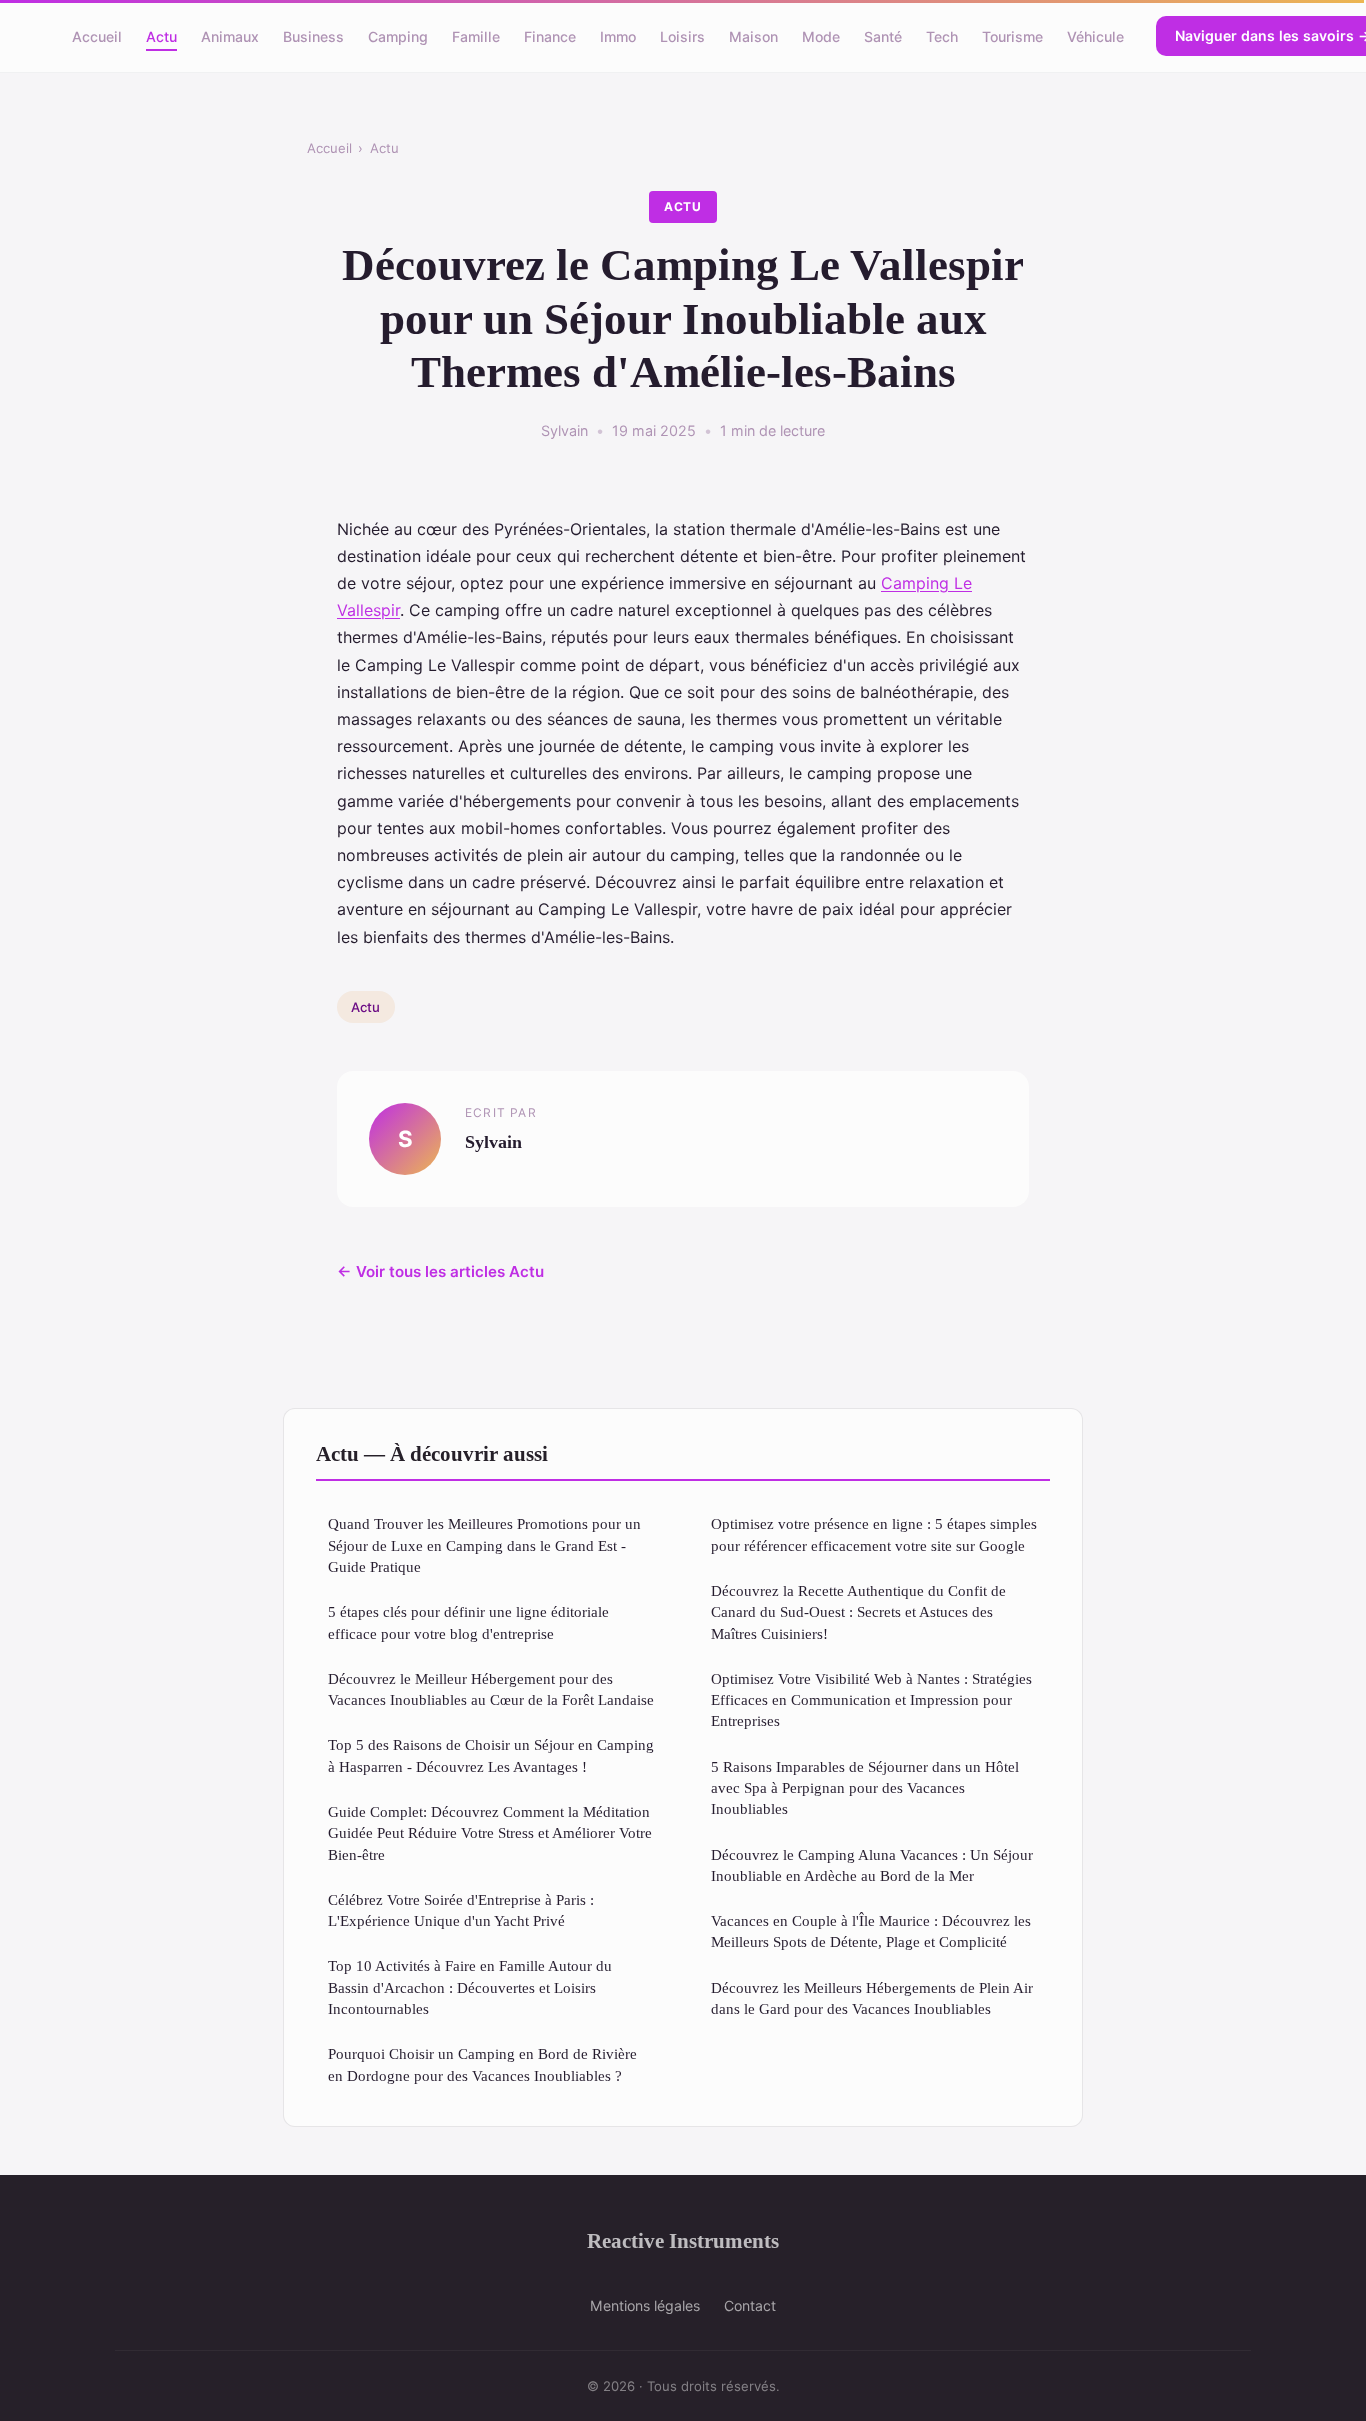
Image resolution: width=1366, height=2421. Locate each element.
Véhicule (1095, 35)
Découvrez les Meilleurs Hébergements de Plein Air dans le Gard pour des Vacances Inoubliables (872, 1998)
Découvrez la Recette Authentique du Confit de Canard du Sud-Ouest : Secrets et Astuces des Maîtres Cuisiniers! (858, 1612)
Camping (398, 35)
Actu (161, 35)
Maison (753, 35)
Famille (476, 35)
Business (313, 35)
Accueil (97, 35)
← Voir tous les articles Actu (440, 1271)
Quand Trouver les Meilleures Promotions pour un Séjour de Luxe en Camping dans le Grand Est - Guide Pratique (484, 1545)
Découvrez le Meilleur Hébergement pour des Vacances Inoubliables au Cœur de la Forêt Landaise (491, 1689)
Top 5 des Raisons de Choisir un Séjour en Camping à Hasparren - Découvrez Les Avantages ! (491, 1755)
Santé (883, 35)
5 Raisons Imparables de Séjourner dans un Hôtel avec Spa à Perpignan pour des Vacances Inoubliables (865, 1788)
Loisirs (682, 35)
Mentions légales (645, 2305)
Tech (942, 35)
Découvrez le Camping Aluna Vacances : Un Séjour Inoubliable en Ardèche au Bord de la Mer (872, 1865)
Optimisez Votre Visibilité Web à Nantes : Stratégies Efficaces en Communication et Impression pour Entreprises (871, 1700)
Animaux (230, 35)
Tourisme (1012, 35)
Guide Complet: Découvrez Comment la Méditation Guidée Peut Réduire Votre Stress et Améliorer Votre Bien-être (490, 1833)
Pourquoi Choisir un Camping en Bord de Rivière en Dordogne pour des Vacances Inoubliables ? (482, 2064)
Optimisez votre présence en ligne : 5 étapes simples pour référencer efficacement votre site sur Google (874, 1534)
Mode (821, 35)
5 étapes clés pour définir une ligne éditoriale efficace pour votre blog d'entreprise (468, 1622)
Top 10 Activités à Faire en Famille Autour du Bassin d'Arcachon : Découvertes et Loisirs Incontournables (470, 1987)
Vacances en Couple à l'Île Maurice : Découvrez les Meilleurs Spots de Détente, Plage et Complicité (871, 1931)
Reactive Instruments (683, 2240)
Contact (750, 2305)
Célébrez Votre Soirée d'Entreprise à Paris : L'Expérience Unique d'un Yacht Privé (461, 1910)
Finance (550, 35)
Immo (618, 35)
